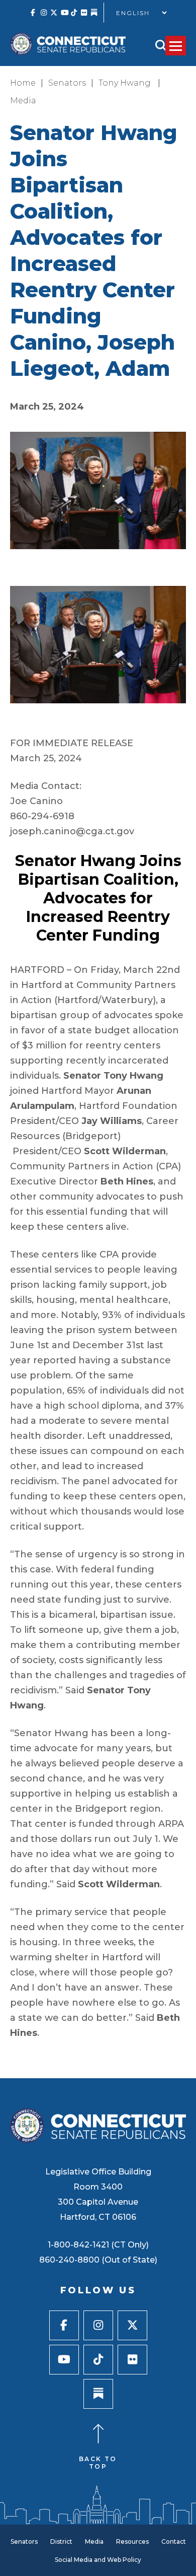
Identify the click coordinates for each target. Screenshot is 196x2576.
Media (23, 101)
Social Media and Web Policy (98, 2560)
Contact (174, 2541)
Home (23, 83)
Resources (132, 2541)
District (61, 2541)
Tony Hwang (126, 83)
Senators (67, 83)
